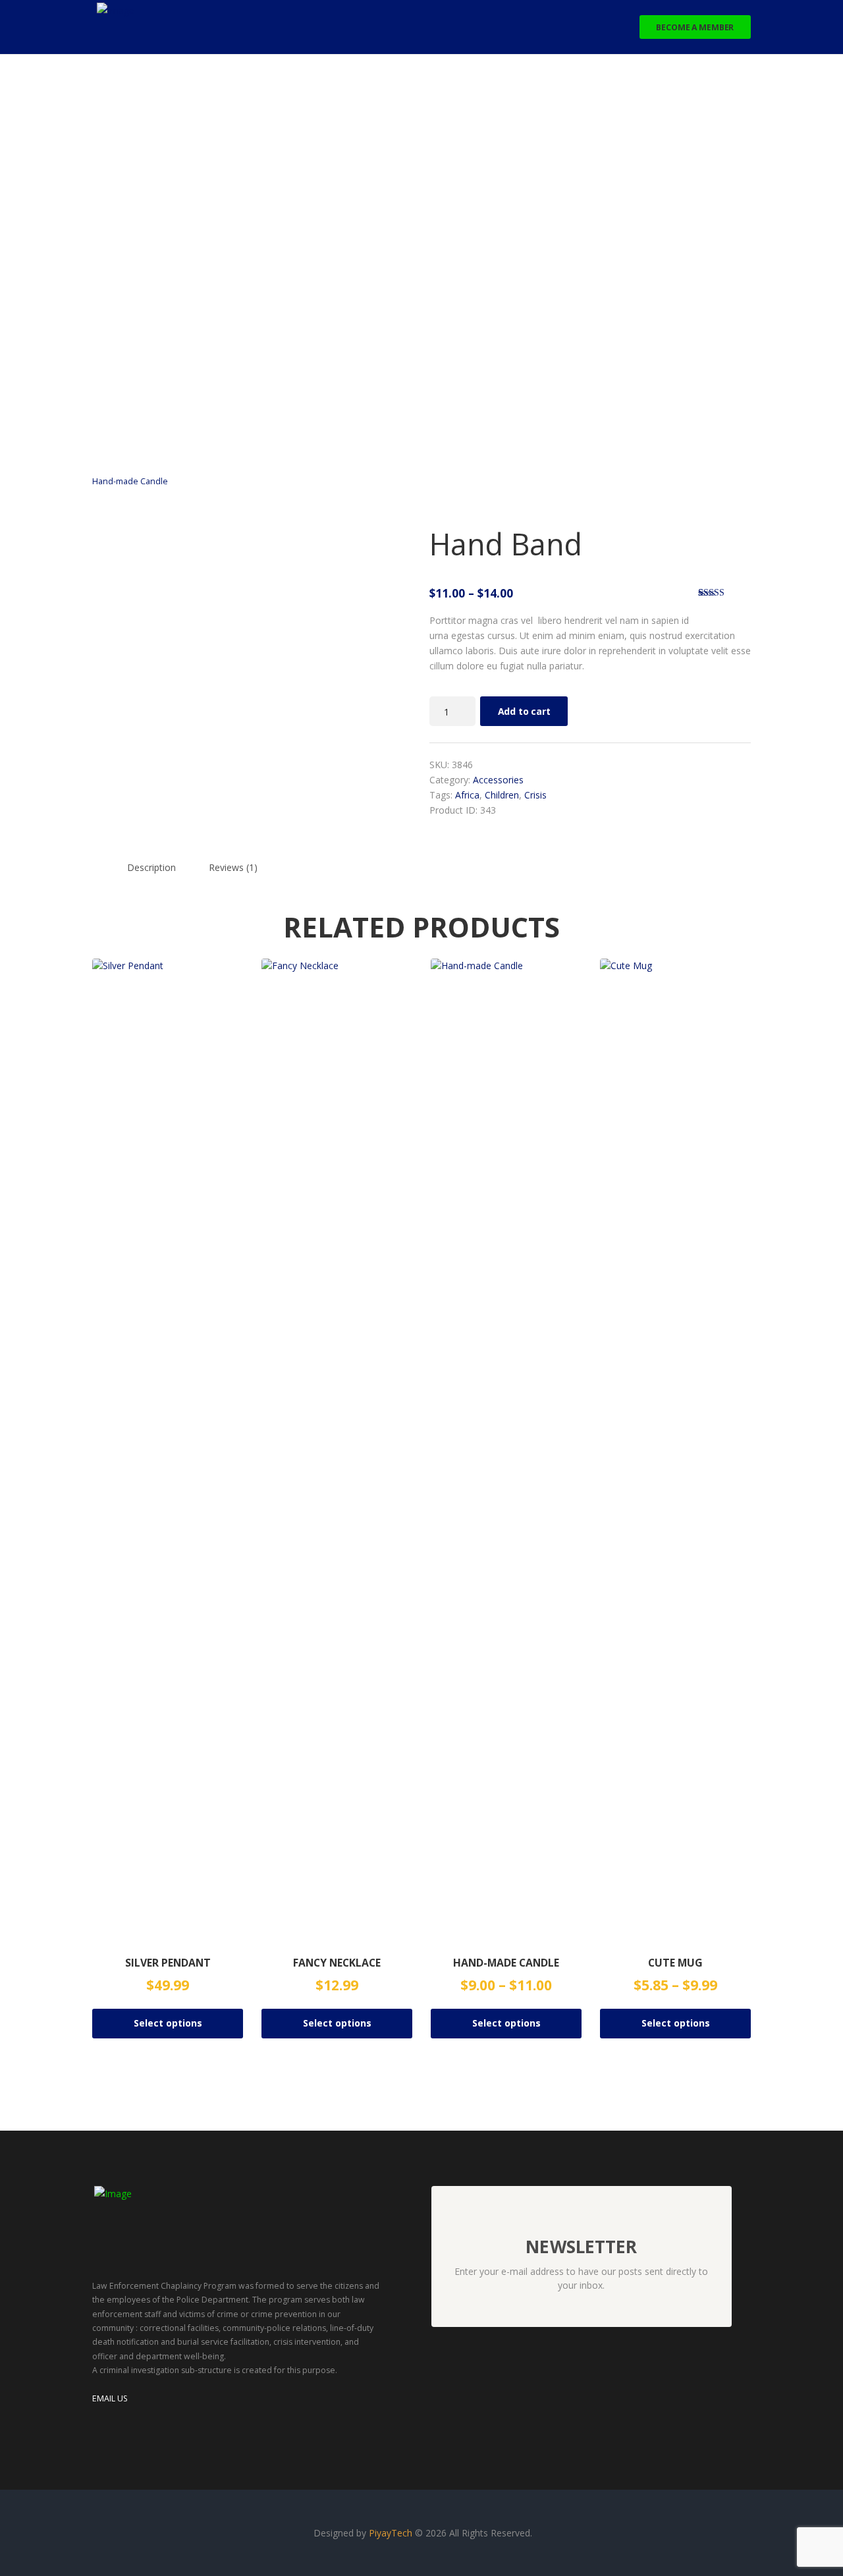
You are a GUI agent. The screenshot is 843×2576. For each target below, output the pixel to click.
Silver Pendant (168, 1963)
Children (502, 795)
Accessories (498, 780)
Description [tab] (151, 867)
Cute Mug (675, 1963)
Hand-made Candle (130, 481)
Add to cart (524, 711)
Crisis (535, 795)
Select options (168, 2023)
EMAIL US (110, 2398)
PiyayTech (392, 2533)
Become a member (695, 27)
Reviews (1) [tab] (233, 867)
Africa (467, 795)
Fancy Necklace (337, 1963)
